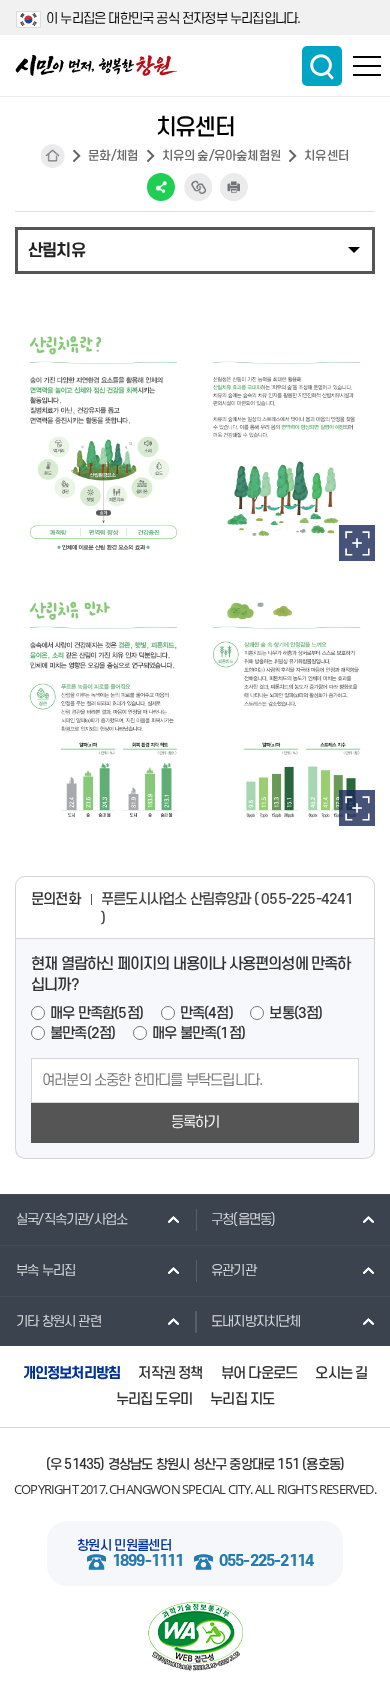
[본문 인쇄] (234, 187)
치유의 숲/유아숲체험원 (221, 156)
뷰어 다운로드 (259, 1373)
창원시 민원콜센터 (124, 1545)
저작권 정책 (170, 1373)
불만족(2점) (82, 1033)
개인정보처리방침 (72, 1373)
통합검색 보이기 (322, 66)
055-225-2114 (266, 1561)
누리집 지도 (242, 1399)
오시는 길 (341, 1373)
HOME (53, 156)
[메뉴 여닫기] (195, 249)
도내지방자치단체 (256, 1321)
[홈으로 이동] (96, 65)
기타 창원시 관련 (58, 1321)
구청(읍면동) (243, 1219)
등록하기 (195, 1122)
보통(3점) (295, 1013)
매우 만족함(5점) (96, 1013)
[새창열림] (195, 1636)
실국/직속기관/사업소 (71, 1219)
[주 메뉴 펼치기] (367, 66)
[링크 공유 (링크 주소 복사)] (198, 187)
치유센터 (326, 156)
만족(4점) (206, 1013)
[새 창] (357, 543)
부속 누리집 (45, 1270)
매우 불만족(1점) (198, 1033)
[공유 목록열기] (161, 187)
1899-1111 (148, 1561)
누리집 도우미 (154, 1399)
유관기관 (233, 1270)
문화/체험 (113, 156)
